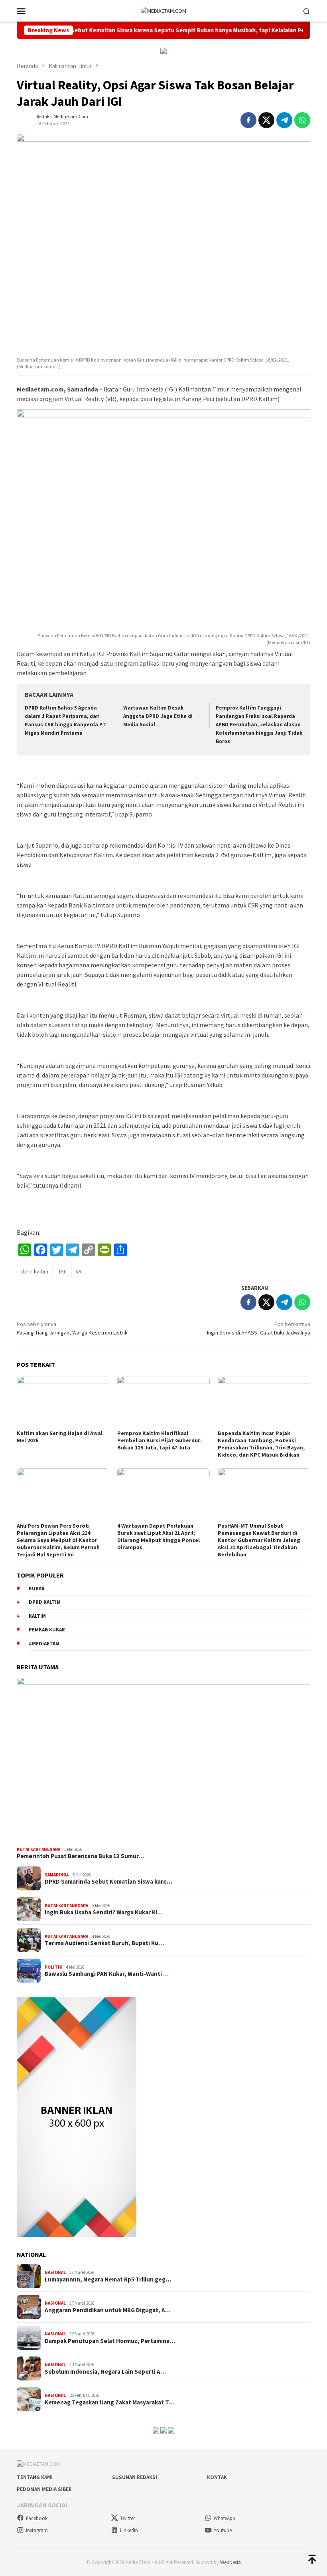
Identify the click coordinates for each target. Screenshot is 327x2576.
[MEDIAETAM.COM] (163, 10)
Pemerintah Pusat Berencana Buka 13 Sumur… (80, 1856)
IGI (62, 1271)
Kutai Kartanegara (38, 1849)
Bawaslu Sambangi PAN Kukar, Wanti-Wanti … (107, 1974)
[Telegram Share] (284, 120)
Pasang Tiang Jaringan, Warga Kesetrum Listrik (72, 1328)
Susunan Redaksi (135, 2477)
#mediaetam (44, 1644)
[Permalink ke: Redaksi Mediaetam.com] (25, 119)
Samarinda (57, 1875)
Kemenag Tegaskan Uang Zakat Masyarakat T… (109, 2402)
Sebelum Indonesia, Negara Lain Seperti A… (105, 2372)
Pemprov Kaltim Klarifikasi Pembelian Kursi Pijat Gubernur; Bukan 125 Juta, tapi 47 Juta (160, 1440)
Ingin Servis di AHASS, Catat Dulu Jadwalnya (259, 1328)
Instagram (37, 2530)
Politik (53, 1967)
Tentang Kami (35, 2477)
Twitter (127, 2518)
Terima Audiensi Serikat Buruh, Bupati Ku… (104, 1943)
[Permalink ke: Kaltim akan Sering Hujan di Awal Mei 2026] (63, 1402)
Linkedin (129, 2530)
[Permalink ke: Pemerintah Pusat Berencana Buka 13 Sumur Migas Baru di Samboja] (163, 1760)
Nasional (55, 2272)
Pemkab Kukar (47, 1630)
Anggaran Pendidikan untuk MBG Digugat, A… (108, 2310)
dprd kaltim (35, 1271)
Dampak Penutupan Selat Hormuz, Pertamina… (110, 2341)
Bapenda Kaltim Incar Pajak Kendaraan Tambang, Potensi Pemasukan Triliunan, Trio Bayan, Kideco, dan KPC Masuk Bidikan (261, 1444)
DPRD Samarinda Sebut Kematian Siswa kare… (108, 1882)
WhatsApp (225, 2518)
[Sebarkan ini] (248, 120)
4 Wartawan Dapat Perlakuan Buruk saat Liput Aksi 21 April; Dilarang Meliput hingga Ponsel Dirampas (159, 1536)
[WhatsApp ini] (302, 120)
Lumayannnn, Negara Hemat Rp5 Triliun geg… (108, 2279)
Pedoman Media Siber (44, 2489)
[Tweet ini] (266, 120)
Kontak (217, 2477)
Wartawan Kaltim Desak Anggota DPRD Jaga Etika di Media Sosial (158, 716)
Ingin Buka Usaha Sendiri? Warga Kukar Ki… (104, 1912)
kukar (37, 1589)
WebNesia (230, 2562)
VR (79, 1271)
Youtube (223, 2530)
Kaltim (37, 1616)
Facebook (37, 2518)
